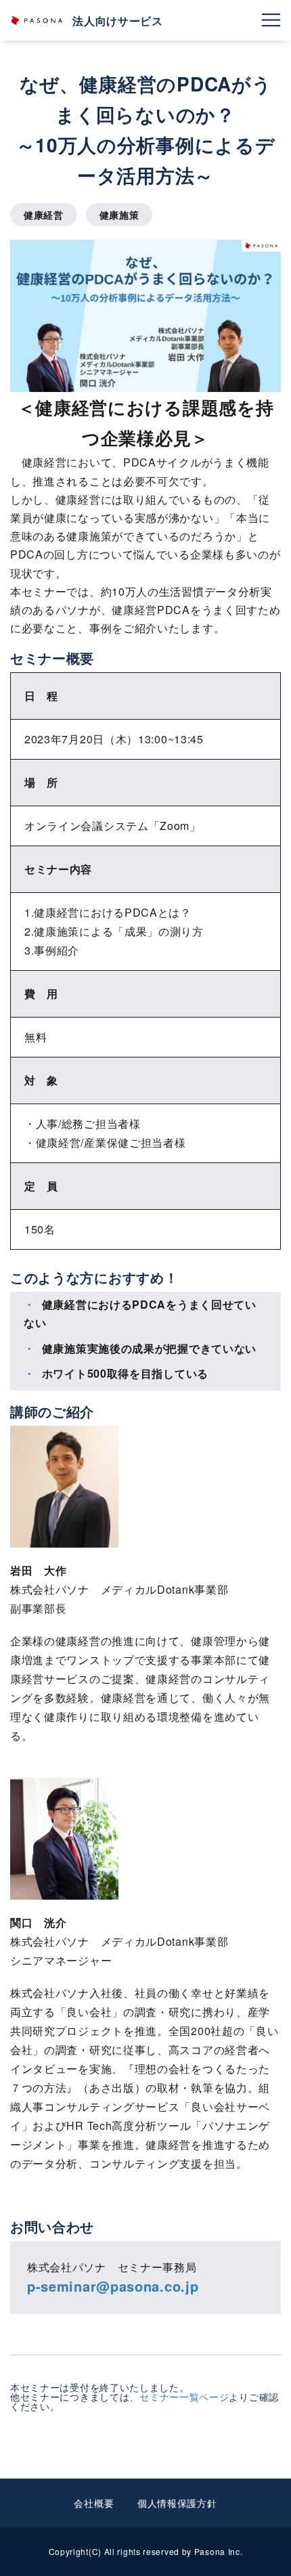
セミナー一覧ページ (184, 2397)
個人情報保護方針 (177, 2503)
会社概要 (94, 2503)
